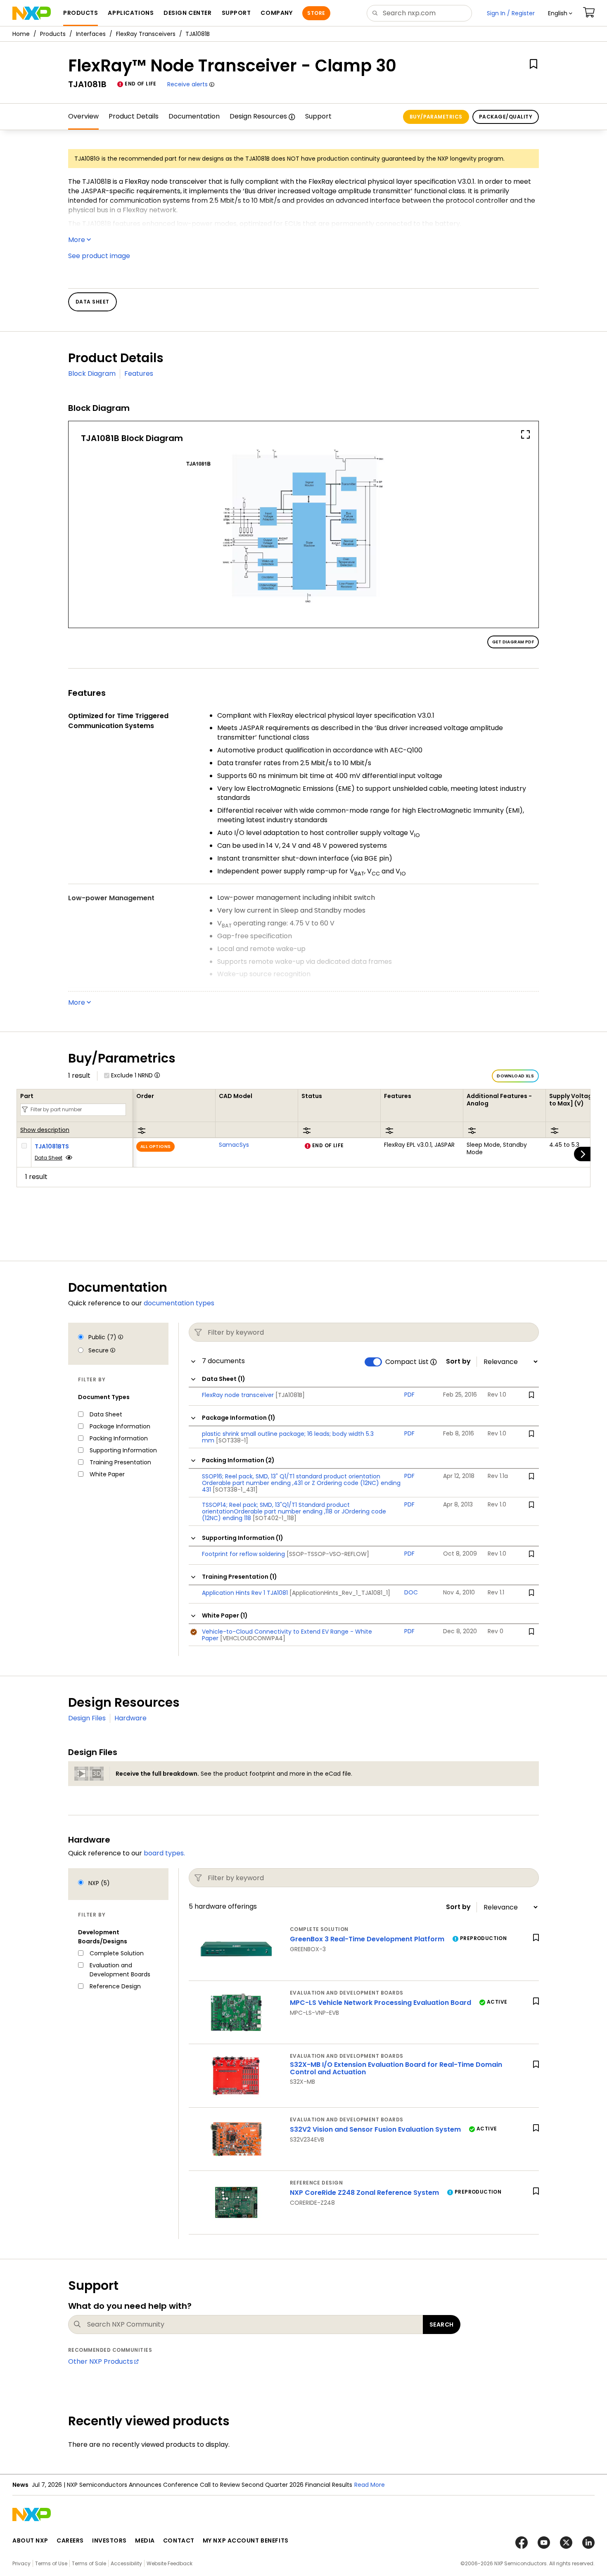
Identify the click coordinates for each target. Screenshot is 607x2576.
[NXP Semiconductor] (32, 13)
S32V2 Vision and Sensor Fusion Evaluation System (375, 2129)
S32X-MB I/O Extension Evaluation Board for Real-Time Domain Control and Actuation (396, 2068)
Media (145, 2540)
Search (442, 2325)
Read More (370, 2485)
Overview (83, 116)
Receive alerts (187, 84)
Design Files (87, 1718)
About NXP (30, 2540)
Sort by (458, 1362)
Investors (109, 2540)
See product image (99, 256)
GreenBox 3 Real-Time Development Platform (367, 1939)
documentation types (179, 1303)
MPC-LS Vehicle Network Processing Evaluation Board (381, 2003)
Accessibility (126, 2563)
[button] (560, 13)
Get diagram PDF (513, 642)
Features (139, 374)
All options (155, 1147)
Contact (179, 2540)
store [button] (316, 13)
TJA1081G (87, 159)
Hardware (130, 1718)
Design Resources (258, 116)
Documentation (194, 116)
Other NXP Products (101, 2361)
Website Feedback (170, 2563)
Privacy (21, 2563)
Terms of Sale (89, 2563)
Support (318, 116)
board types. (164, 1853)
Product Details (134, 116)
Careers (70, 2540)
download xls (515, 1076)
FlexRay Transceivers (146, 34)
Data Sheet (49, 1158)
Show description (45, 1130)
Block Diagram (92, 374)
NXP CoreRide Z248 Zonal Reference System (364, 2193)
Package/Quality (506, 117)
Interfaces (91, 34)
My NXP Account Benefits (246, 2540)
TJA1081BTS (52, 1146)
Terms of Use (51, 2563)
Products (53, 34)
